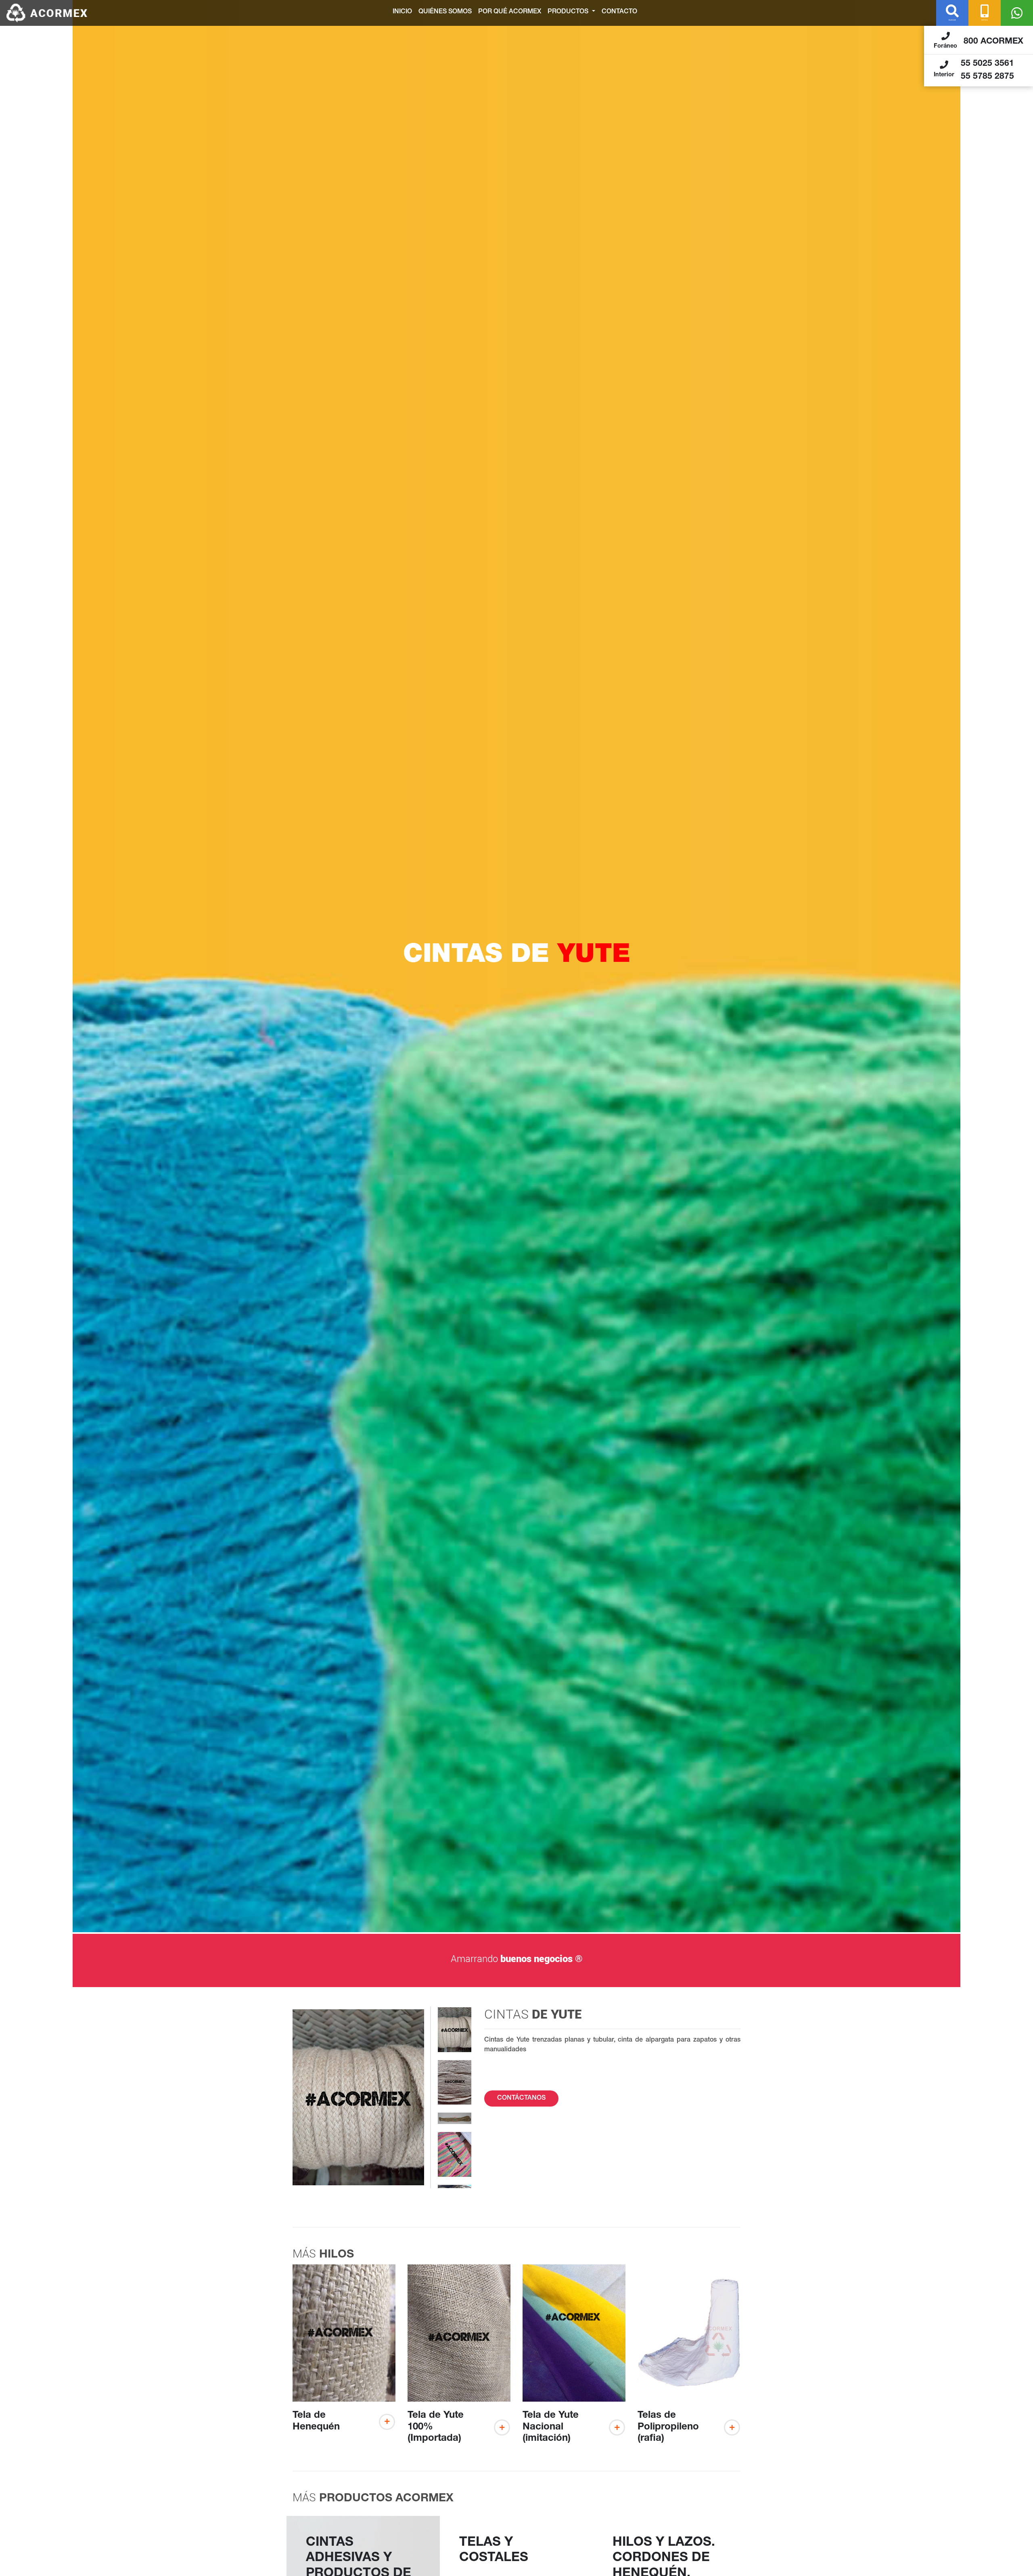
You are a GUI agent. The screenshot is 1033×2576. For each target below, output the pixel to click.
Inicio (402, 12)
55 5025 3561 (987, 64)
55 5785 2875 (987, 77)
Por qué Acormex (510, 12)
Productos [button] (569, 12)
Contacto (619, 12)
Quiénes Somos (445, 12)
